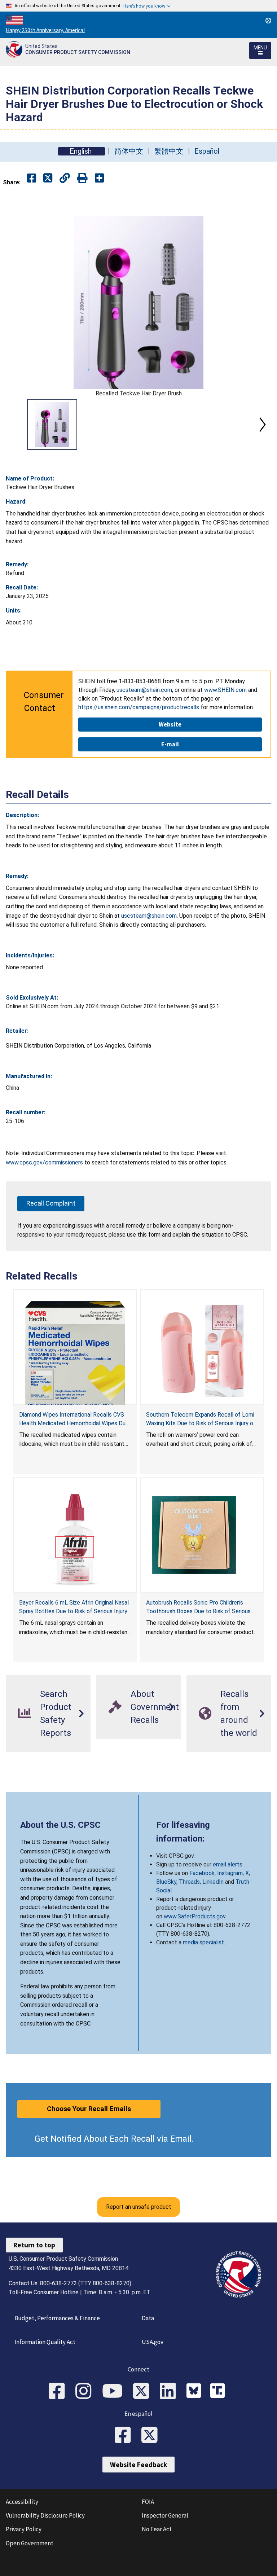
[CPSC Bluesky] (195, 2392)
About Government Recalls (155, 1707)
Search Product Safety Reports (56, 1713)
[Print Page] (82, 178)
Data (148, 2318)
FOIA (148, 2502)
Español (207, 151)
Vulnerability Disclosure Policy (45, 2515)
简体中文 (129, 151)
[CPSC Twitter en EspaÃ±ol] (152, 2436)
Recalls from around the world (239, 1713)
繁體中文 (169, 151)
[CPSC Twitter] (144, 2392)
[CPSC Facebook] (59, 2392)
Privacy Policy (24, 2529)
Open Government (30, 2543)
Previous (14, 425)
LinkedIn (213, 1882)
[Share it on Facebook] (32, 178)
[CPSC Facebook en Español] (125, 2436)
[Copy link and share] (65, 178)
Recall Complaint (51, 1203)
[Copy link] (99, 178)
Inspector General (165, 2515)
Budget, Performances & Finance (57, 2318)
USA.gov (153, 2342)
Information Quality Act (45, 2342)
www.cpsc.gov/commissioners (44, 1162)
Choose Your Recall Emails (89, 2109)
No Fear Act (157, 2529)
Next (263, 425)
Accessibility (22, 2502)
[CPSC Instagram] (86, 2392)
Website (170, 724)
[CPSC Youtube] (115, 2392)
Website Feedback (138, 2465)
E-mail (170, 744)
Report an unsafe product (139, 2207)
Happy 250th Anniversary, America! (45, 30)
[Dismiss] (268, 21)
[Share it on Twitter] (48, 178)
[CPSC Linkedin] (170, 2392)
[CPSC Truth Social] (219, 2392)
